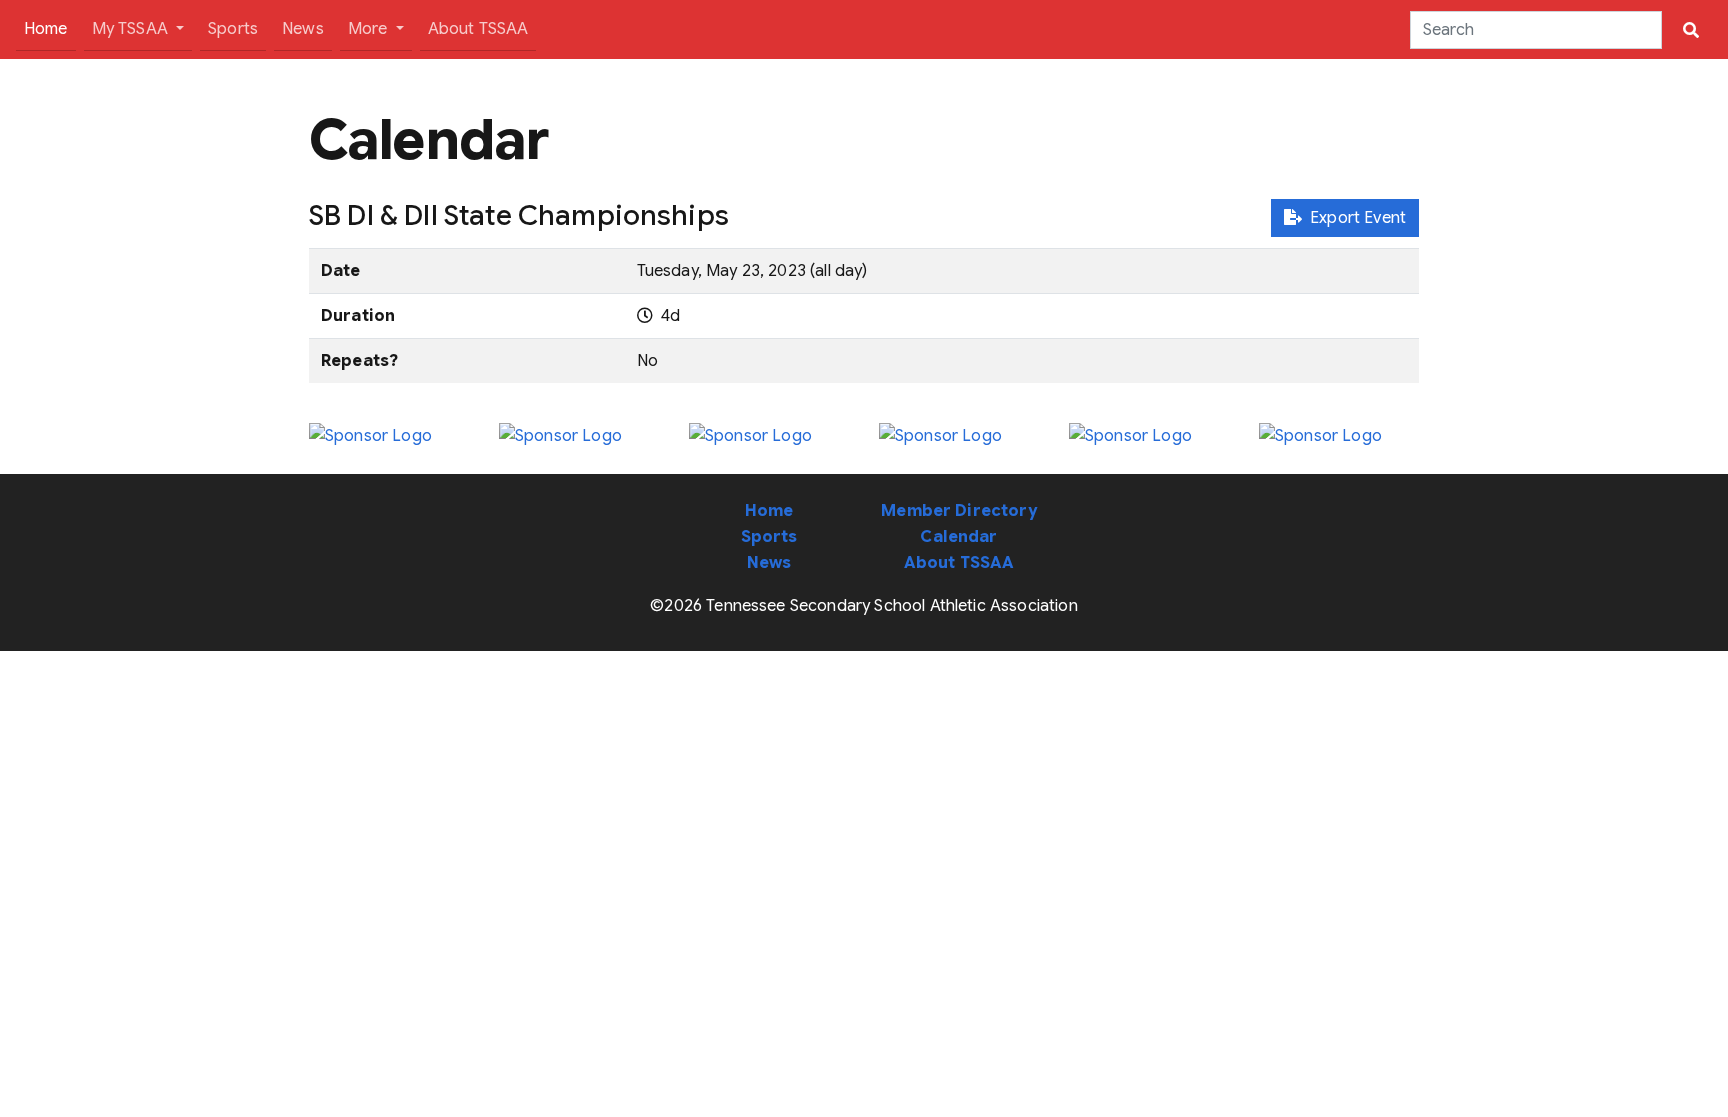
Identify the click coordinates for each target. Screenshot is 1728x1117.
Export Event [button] (1354, 218)
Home (50, 28)
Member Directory (959, 511)
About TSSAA (478, 29)
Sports (233, 29)
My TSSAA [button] (132, 29)
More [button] (370, 29)
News (303, 29)
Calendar (958, 537)
